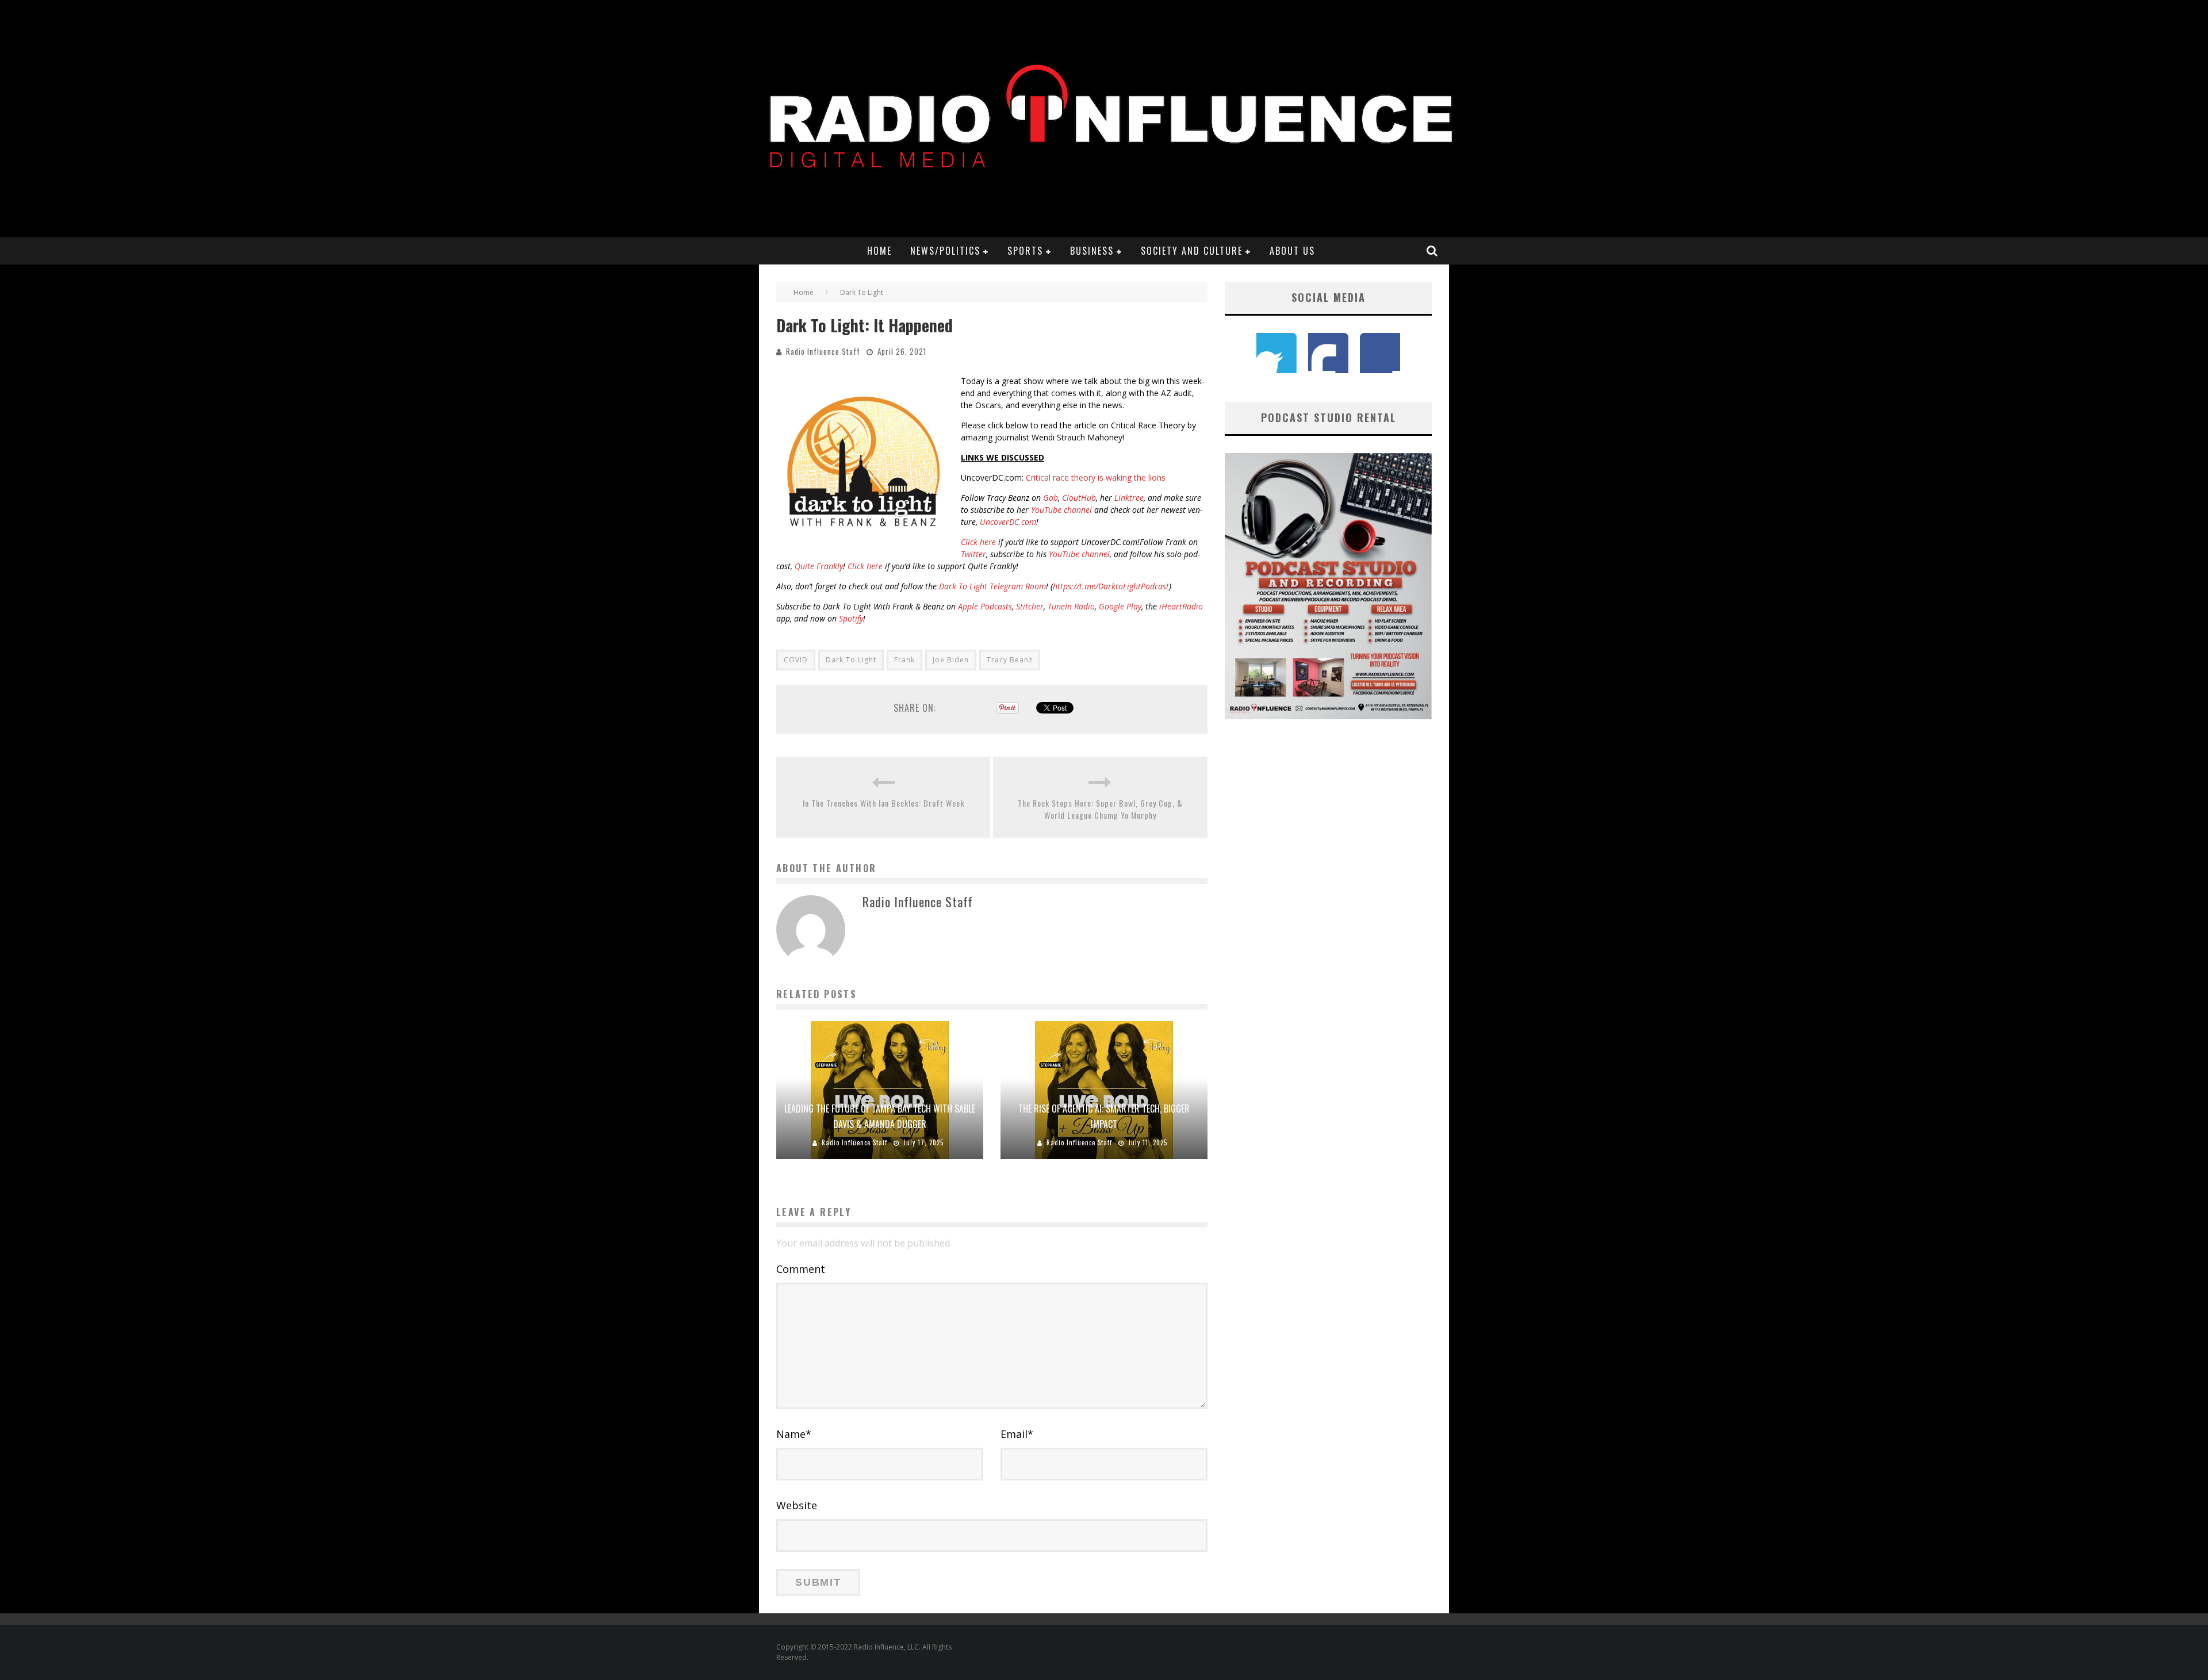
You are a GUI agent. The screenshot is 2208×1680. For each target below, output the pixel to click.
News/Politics (945, 251)
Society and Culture (1192, 251)
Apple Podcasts (985, 606)
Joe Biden (951, 660)
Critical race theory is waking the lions (1096, 477)
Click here (978, 542)
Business (1092, 251)
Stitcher (1030, 606)
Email (1017, 1434)
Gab (1051, 498)
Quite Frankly (819, 566)
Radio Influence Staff (823, 351)
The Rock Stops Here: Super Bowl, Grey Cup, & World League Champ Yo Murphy (1100, 809)
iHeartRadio (1181, 606)
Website (797, 1505)
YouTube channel (1061, 510)
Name (794, 1434)
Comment (801, 1269)
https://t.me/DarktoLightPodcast (1111, 586)
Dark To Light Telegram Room (992, 586)
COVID (796, 660)
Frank (904, 660)
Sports (1025, 251)
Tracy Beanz (1010, 660)
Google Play (1120, 606)
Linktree (1129, 498)
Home (879, 251)
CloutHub (1079, 498)
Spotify (851, 618)
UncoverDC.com (1008, 522)
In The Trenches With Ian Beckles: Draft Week (883, 803)
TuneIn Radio (1071, 606)
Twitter (973, 554)
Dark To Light (851, 660)
